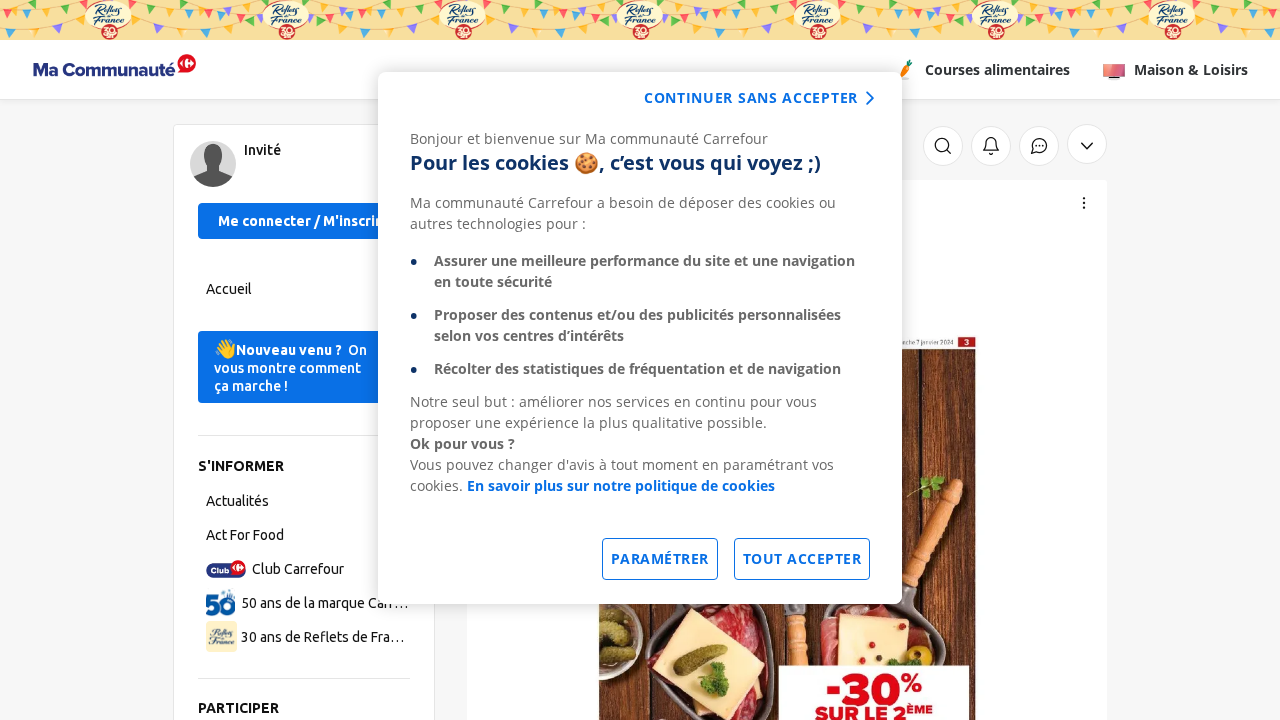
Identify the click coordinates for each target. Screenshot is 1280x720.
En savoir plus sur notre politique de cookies (621, 485)
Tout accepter (802, 558)
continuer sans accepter (751, 97)
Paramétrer (660, 558)
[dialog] (640, 338)
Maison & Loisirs (1191, 69)
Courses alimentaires (997, 69)
